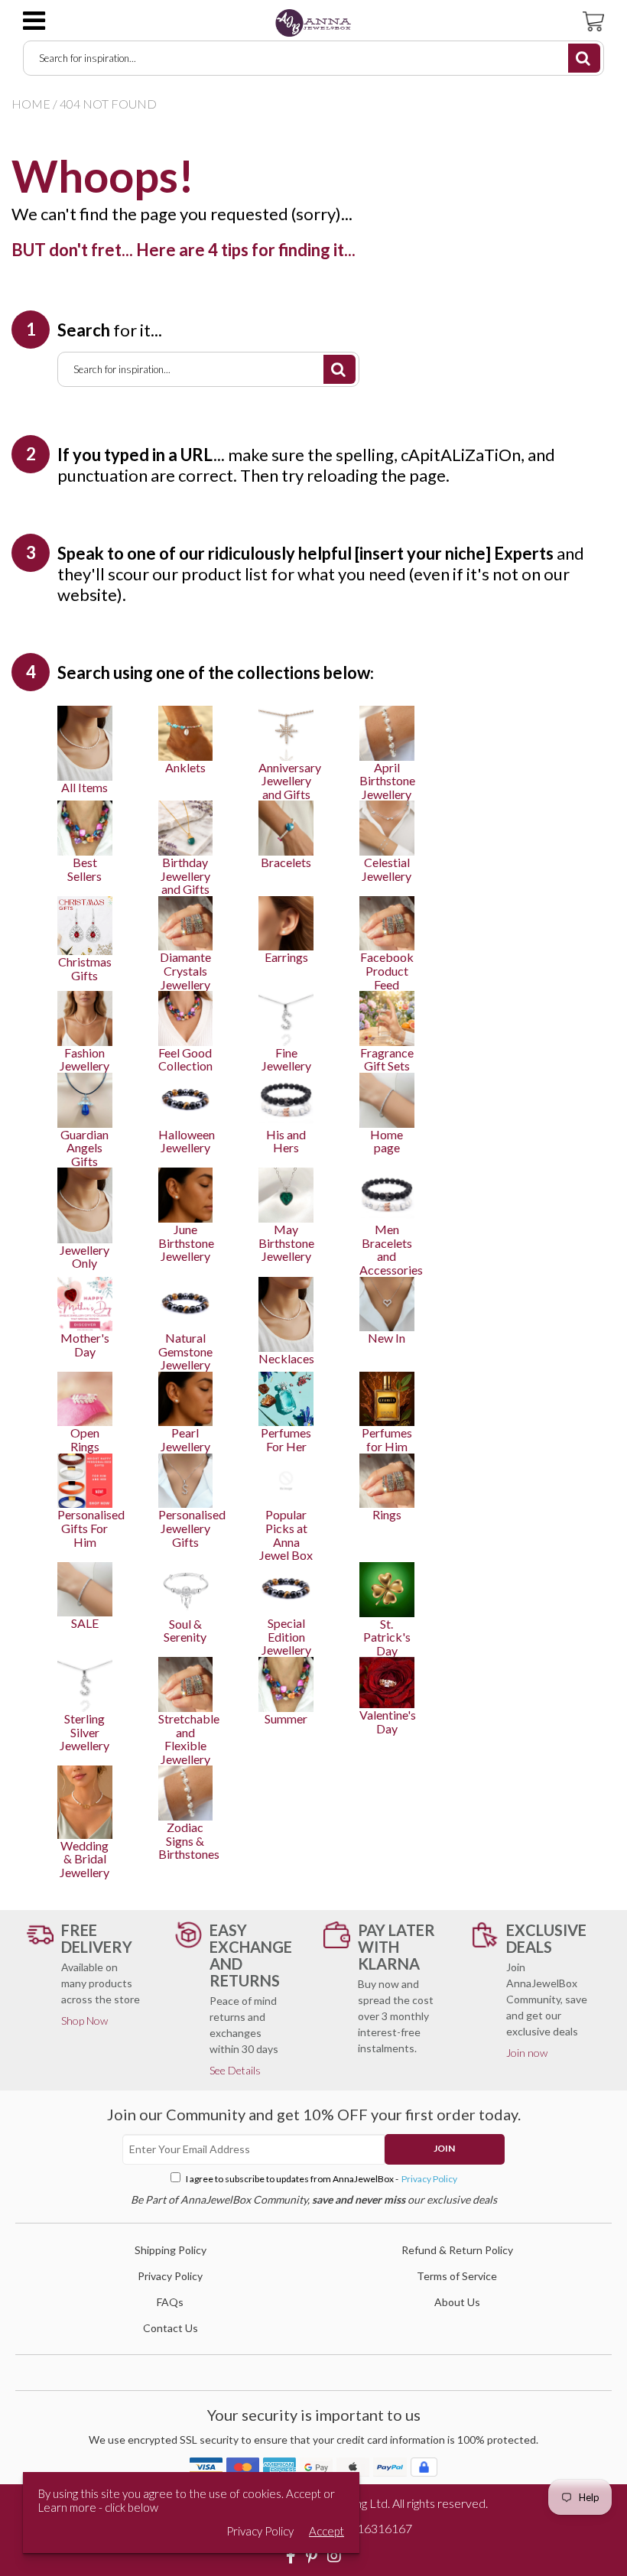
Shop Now (84, 2021)
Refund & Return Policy (457, 2250)
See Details (235, 2070)
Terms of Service (457, 2276)
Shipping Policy (171, 2250)
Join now (527, 2053)
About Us (457, 2302)
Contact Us (171, 2328)
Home (31, 104)
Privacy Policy (429, 2179)
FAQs (170, 2302)
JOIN (444, 2148)
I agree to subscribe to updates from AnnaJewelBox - (321, 2179)
